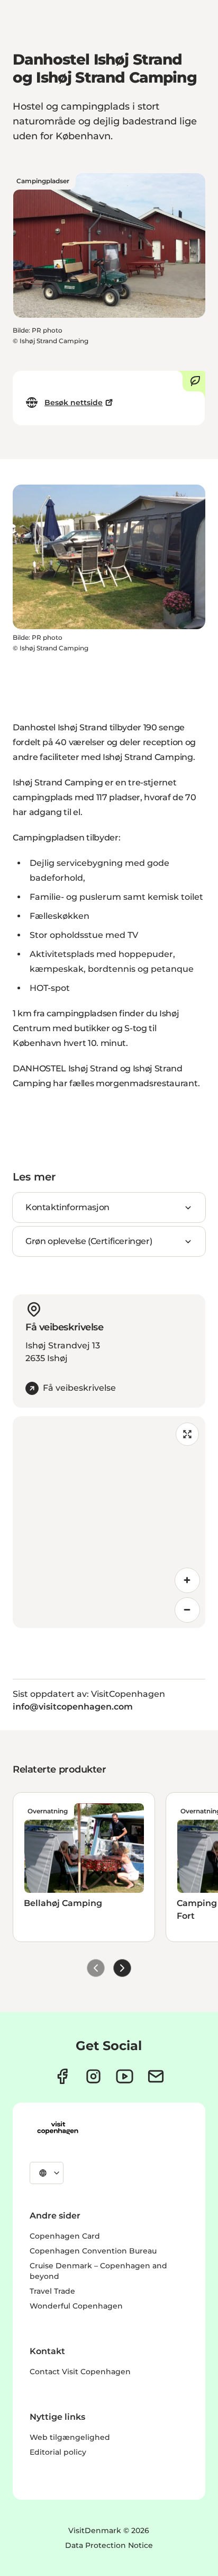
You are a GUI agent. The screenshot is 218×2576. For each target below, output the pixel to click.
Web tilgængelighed (70, 2437)
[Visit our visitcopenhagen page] (62, 2076)
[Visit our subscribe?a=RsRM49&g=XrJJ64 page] (156, 2076)
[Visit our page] (93, 2076)
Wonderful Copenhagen (76, 2306)
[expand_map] (187, 1434)
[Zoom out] (187, 1610)
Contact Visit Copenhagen (80, 2372)
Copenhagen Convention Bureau (93, 2251)
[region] (109, 1522)
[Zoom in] (187, 1580)
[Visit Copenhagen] (58, 2128)
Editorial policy (58, 2452)
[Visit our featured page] (125, 2076)
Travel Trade (52, 2291)
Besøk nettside (74, 402)
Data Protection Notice (109, 2545)
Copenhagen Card (65, 2236)
